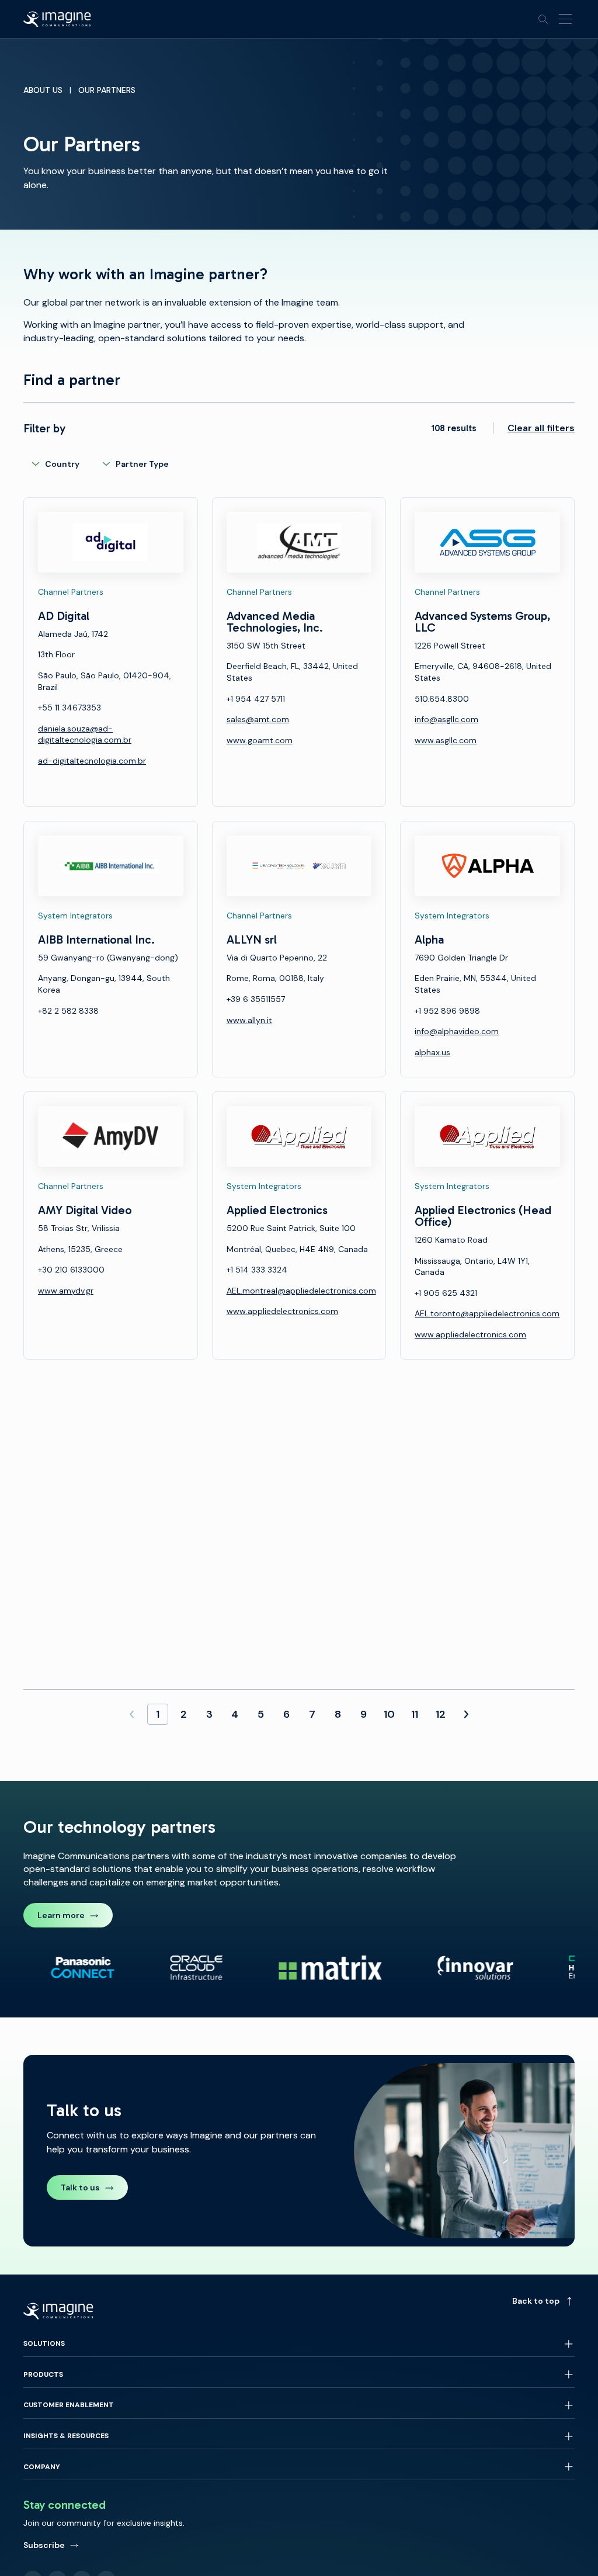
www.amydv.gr (66, 1291)
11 (415, 1714)
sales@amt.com (258, 719)
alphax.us (432, 1052)
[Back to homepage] (57, 19)
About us (43, 90)
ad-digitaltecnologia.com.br (92, 761)
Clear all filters (541, 428)
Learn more (61, 1915)
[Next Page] (466, 1714)
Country (62, 464)
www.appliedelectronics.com (282, 1311)
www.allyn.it (249, 1020)
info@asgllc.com (446, 719)
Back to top (536, 2301)
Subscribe (44, 2545)
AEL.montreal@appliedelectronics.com (301, 1291)
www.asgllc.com (446, 740)
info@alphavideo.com (457, 1031)
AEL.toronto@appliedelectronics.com (487, 1313)
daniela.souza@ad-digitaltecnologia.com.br (85, 734)
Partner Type (142, 464)
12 (441, 1714)
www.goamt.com (260, 740)
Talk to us (80, 2187)
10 (389, 1714)
